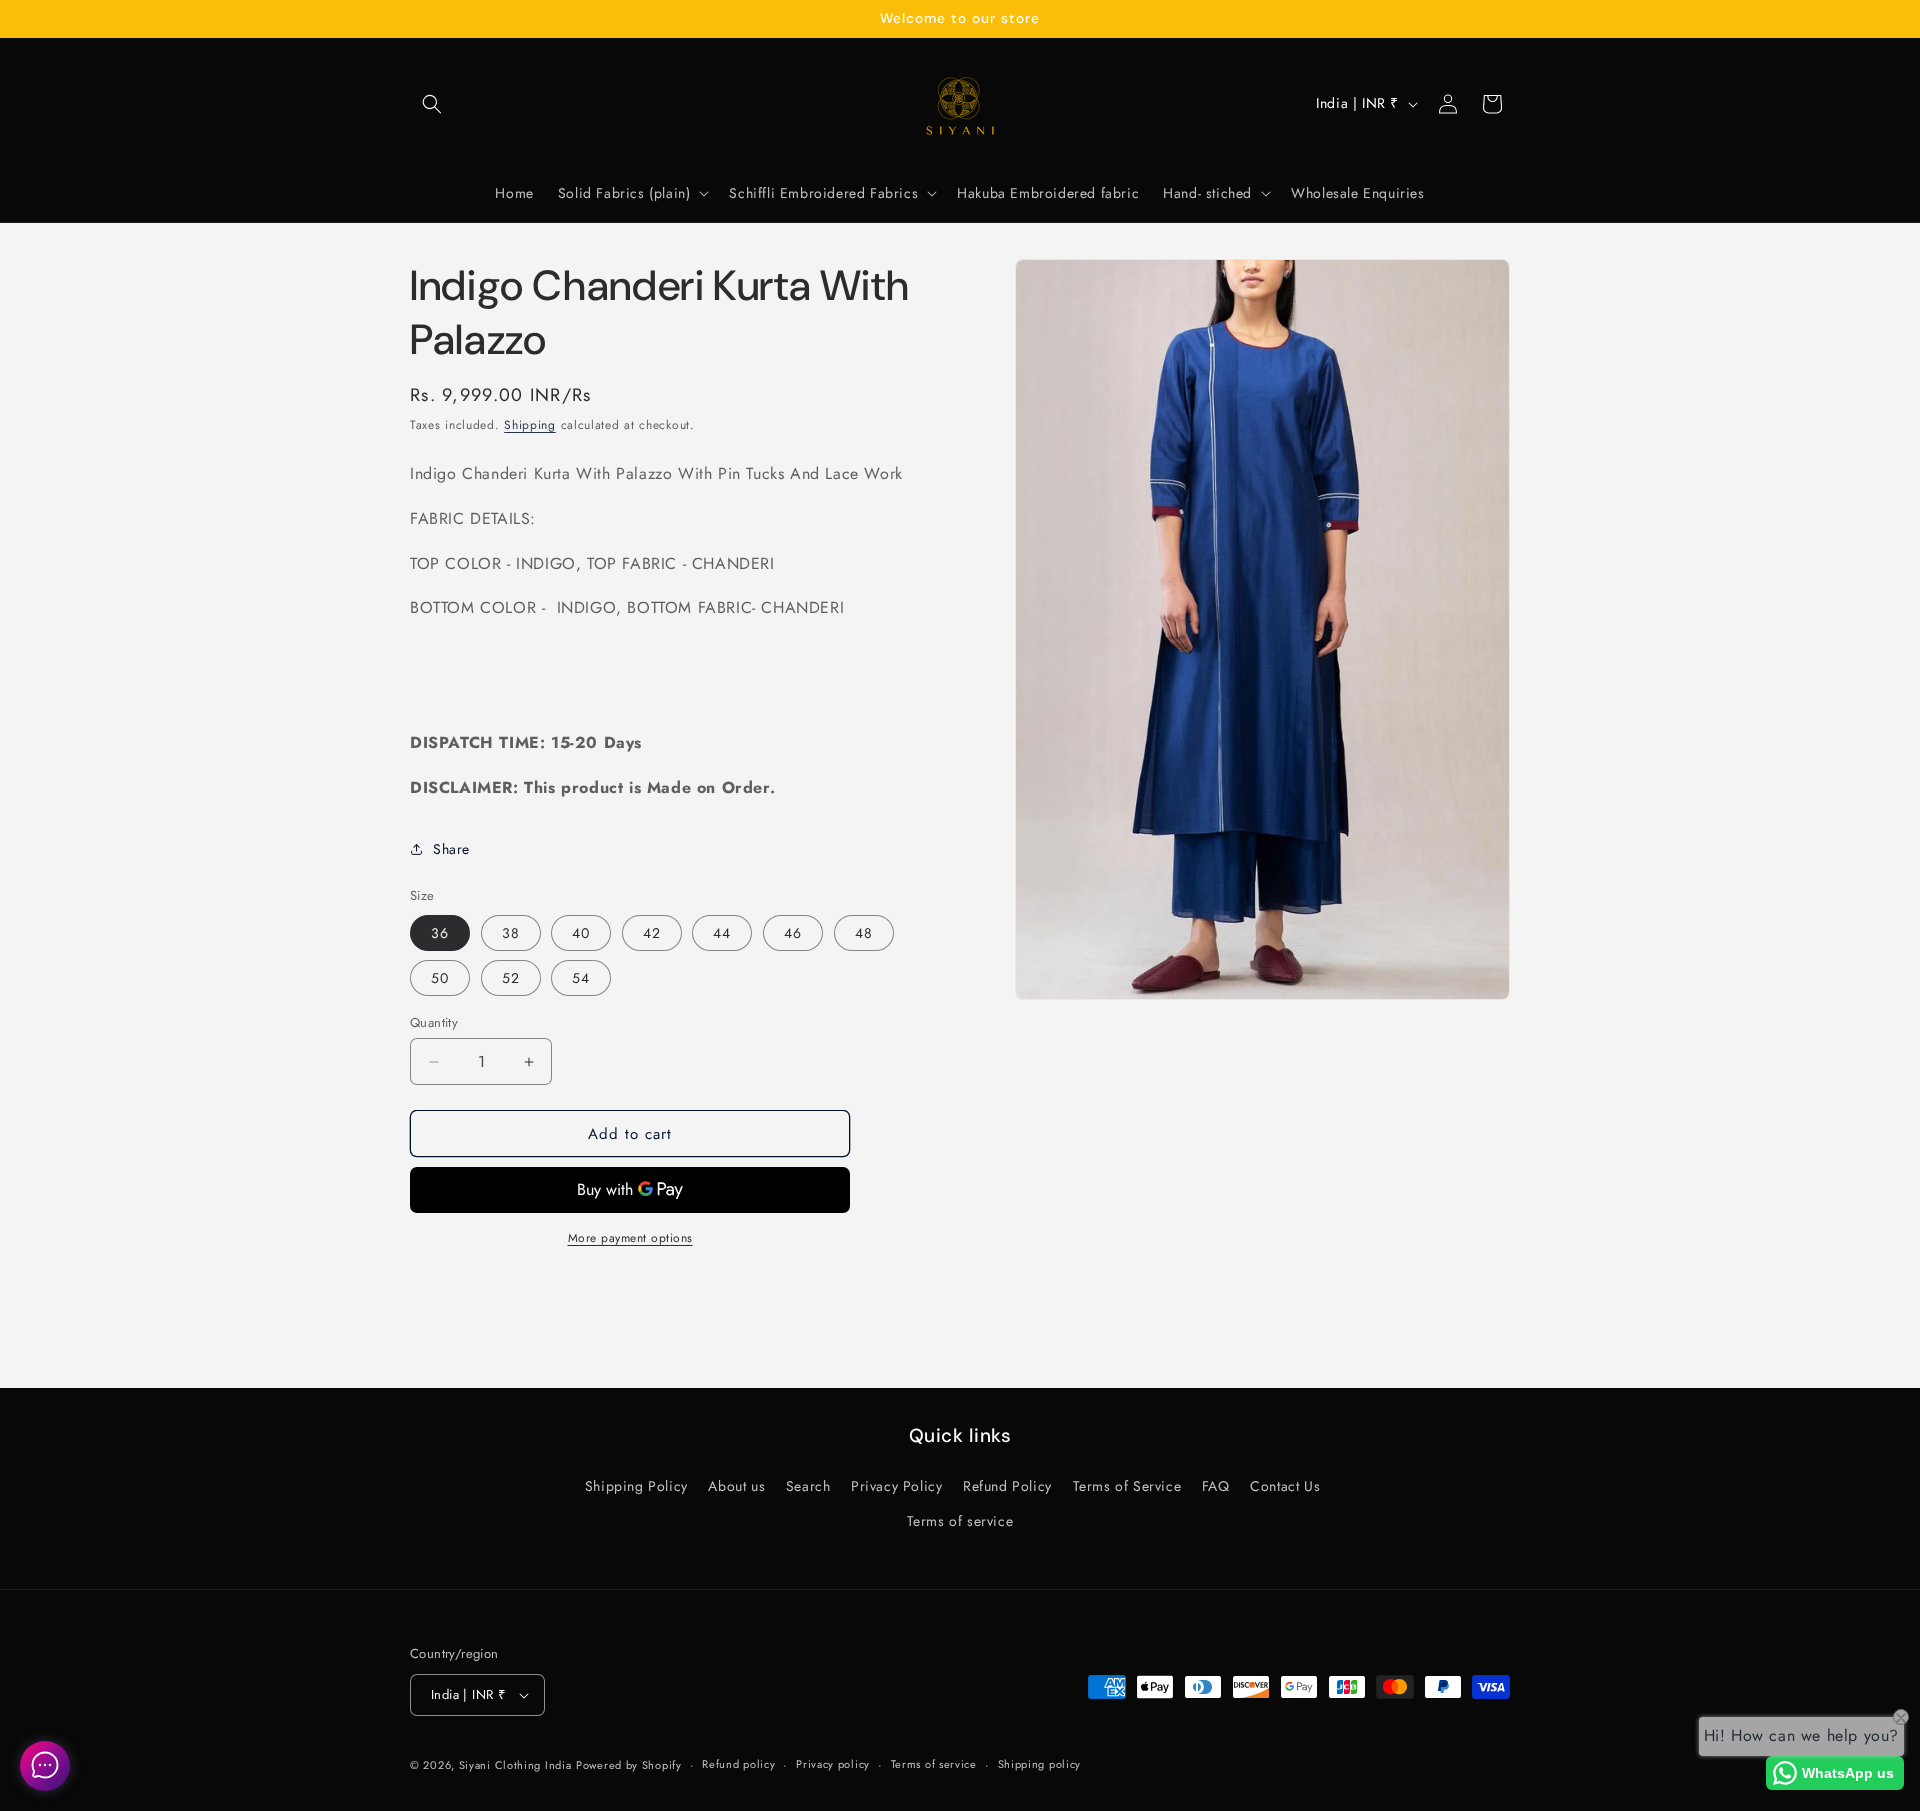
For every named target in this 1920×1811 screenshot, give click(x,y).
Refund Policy (1007, 1486)
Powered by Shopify (629, 1765)
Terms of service (960, 1521)
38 (511, 933)
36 (440, 933)
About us (736, 1486)
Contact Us (1285, 1486)
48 (864, 933)
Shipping (530, 425)
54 (581, 978)
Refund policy (738, 1764)
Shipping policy (1040, 1764)
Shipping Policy (636, 1486)
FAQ (1216, 1486)
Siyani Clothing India (515, 1765)
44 (722, 933)
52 (511, 978)
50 (440, 978)
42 (652, 933)
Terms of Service (1127, 1486)
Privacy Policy (896, 1486)
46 (793, 933)
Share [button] (451, 849)
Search (808, 1486)
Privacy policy (833, 1764)
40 (581, 933)
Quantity (434, 1022)
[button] (432, 104)
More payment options (630, 1238)
